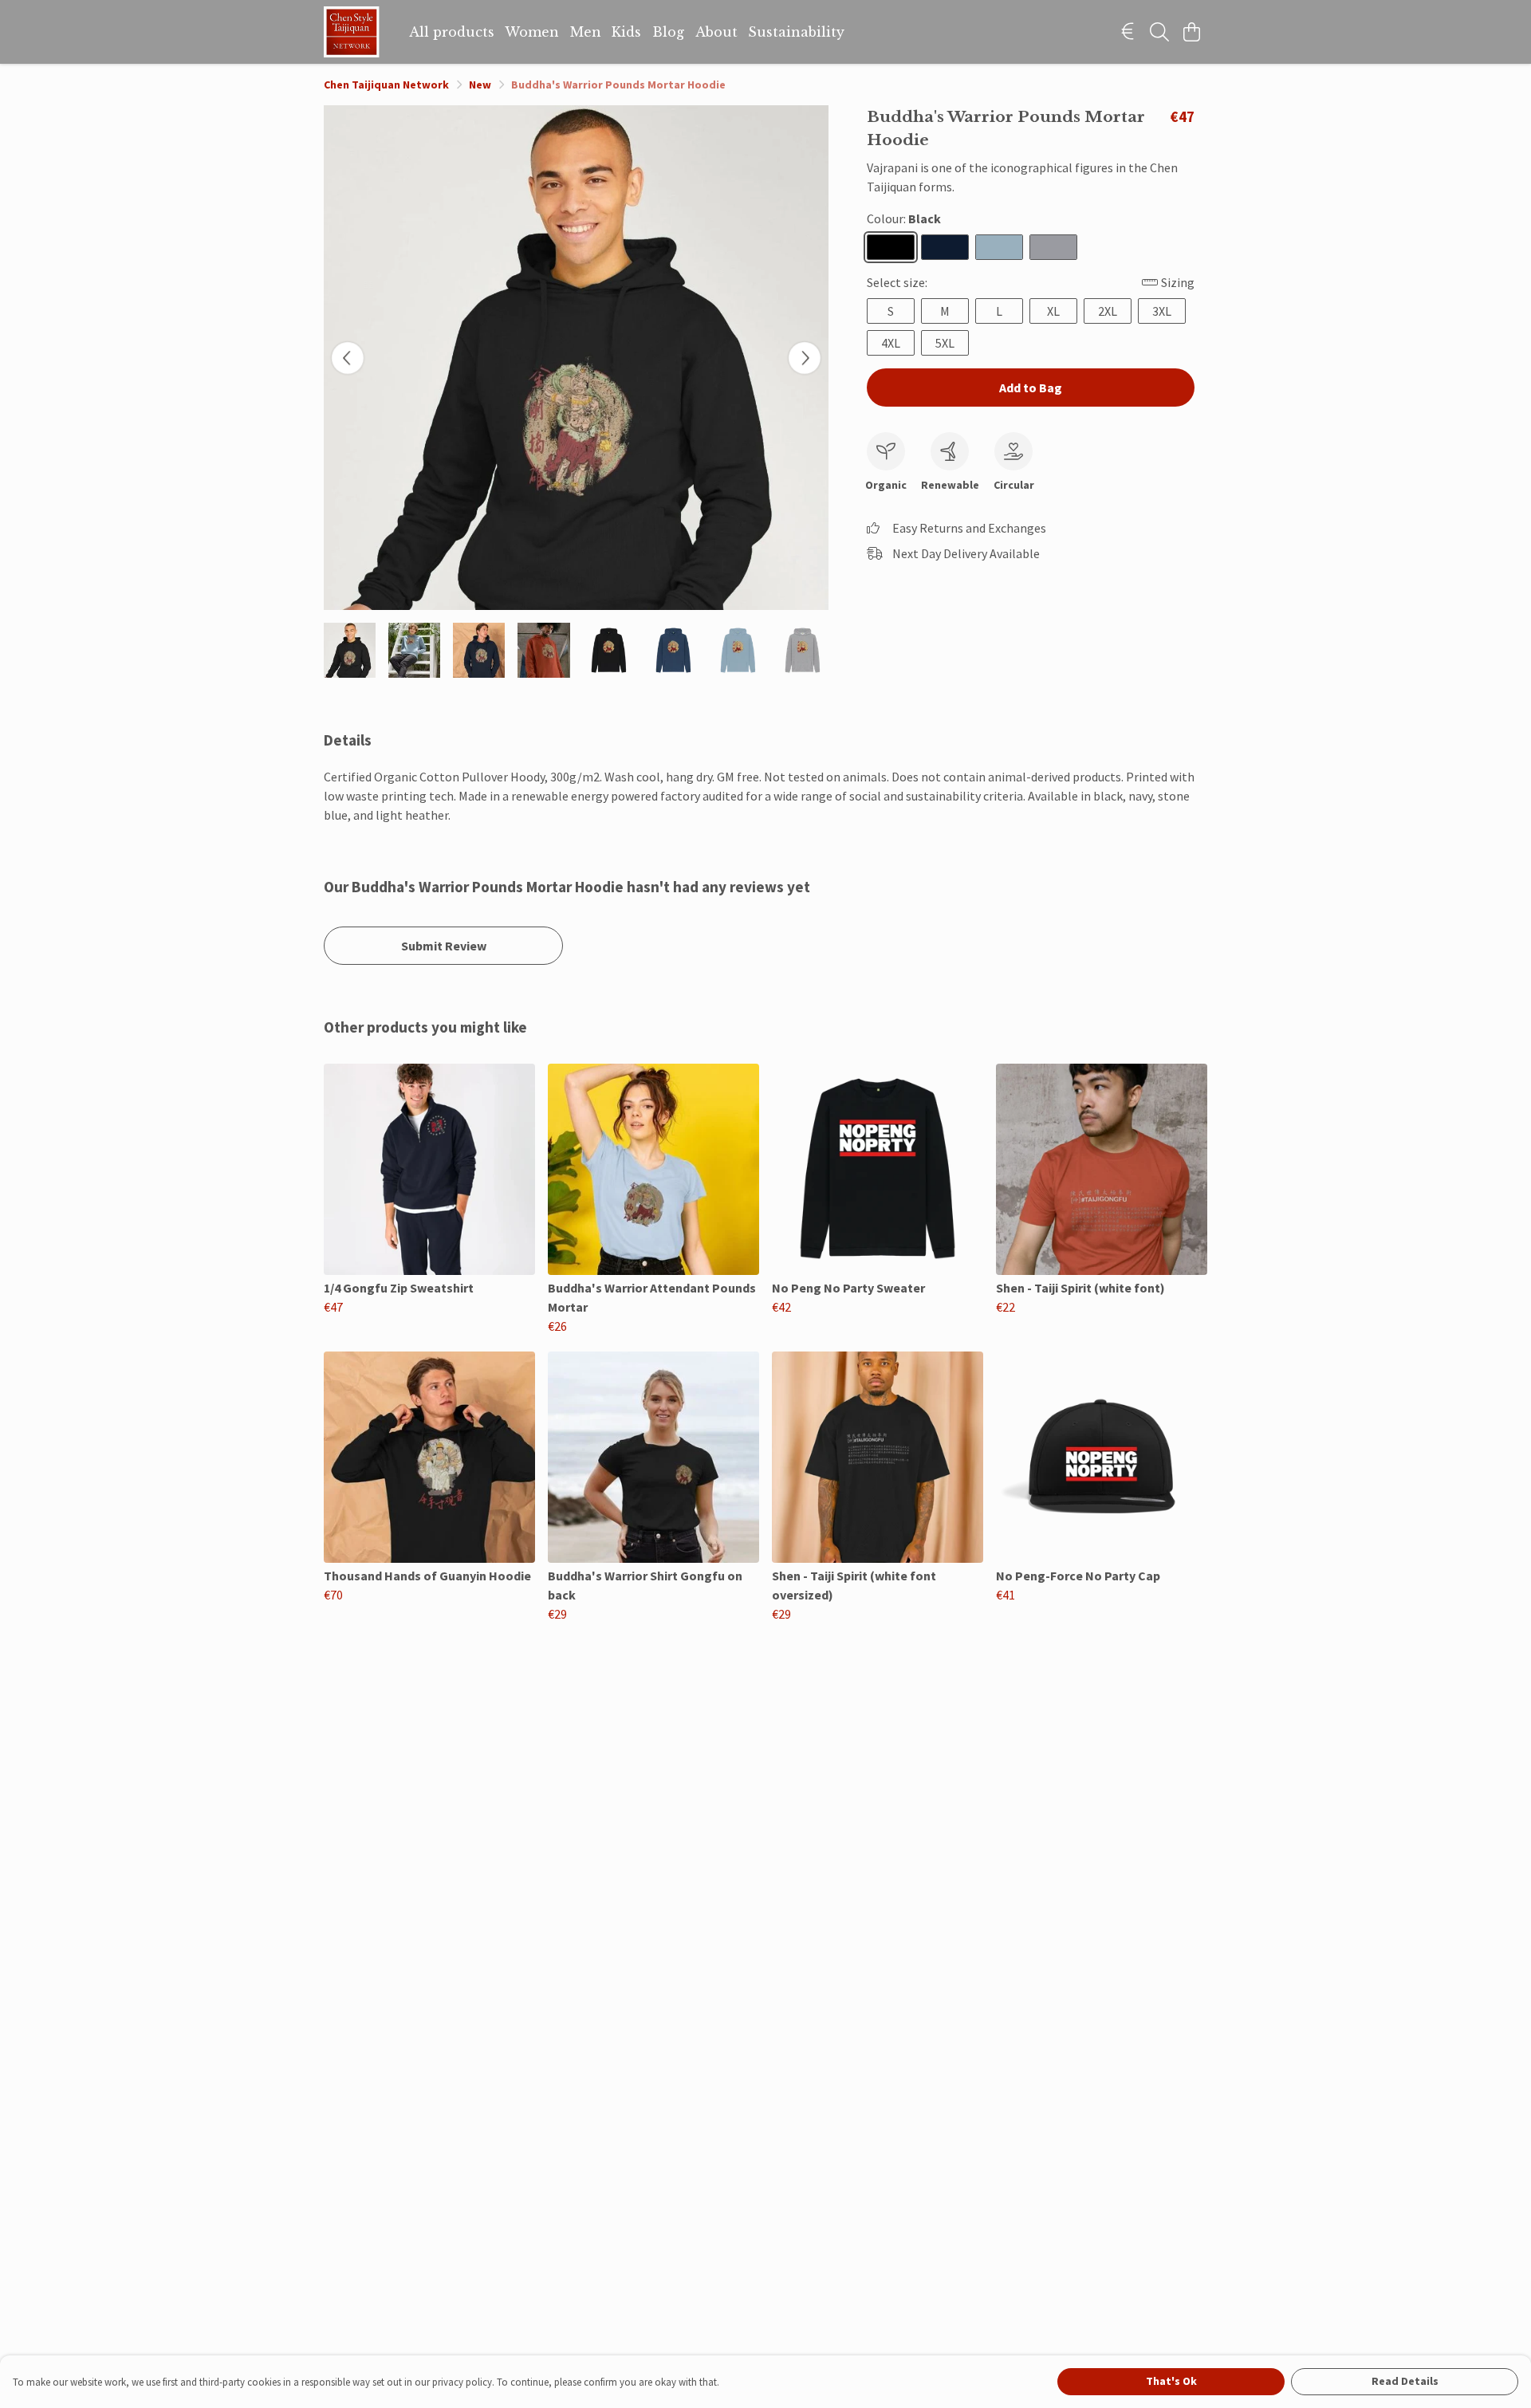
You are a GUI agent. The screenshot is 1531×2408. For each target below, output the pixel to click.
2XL (1108, 311)
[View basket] (1191, 32)
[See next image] (805, 358)
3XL (1162, 311)
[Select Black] (891, 247)
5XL (945, 343)
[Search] (1159, 32)
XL (1053, 311)
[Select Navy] (945, 247)
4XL (891, 343)
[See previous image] (348, 358)
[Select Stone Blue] (999, 247)
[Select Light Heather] (1053, 247)
